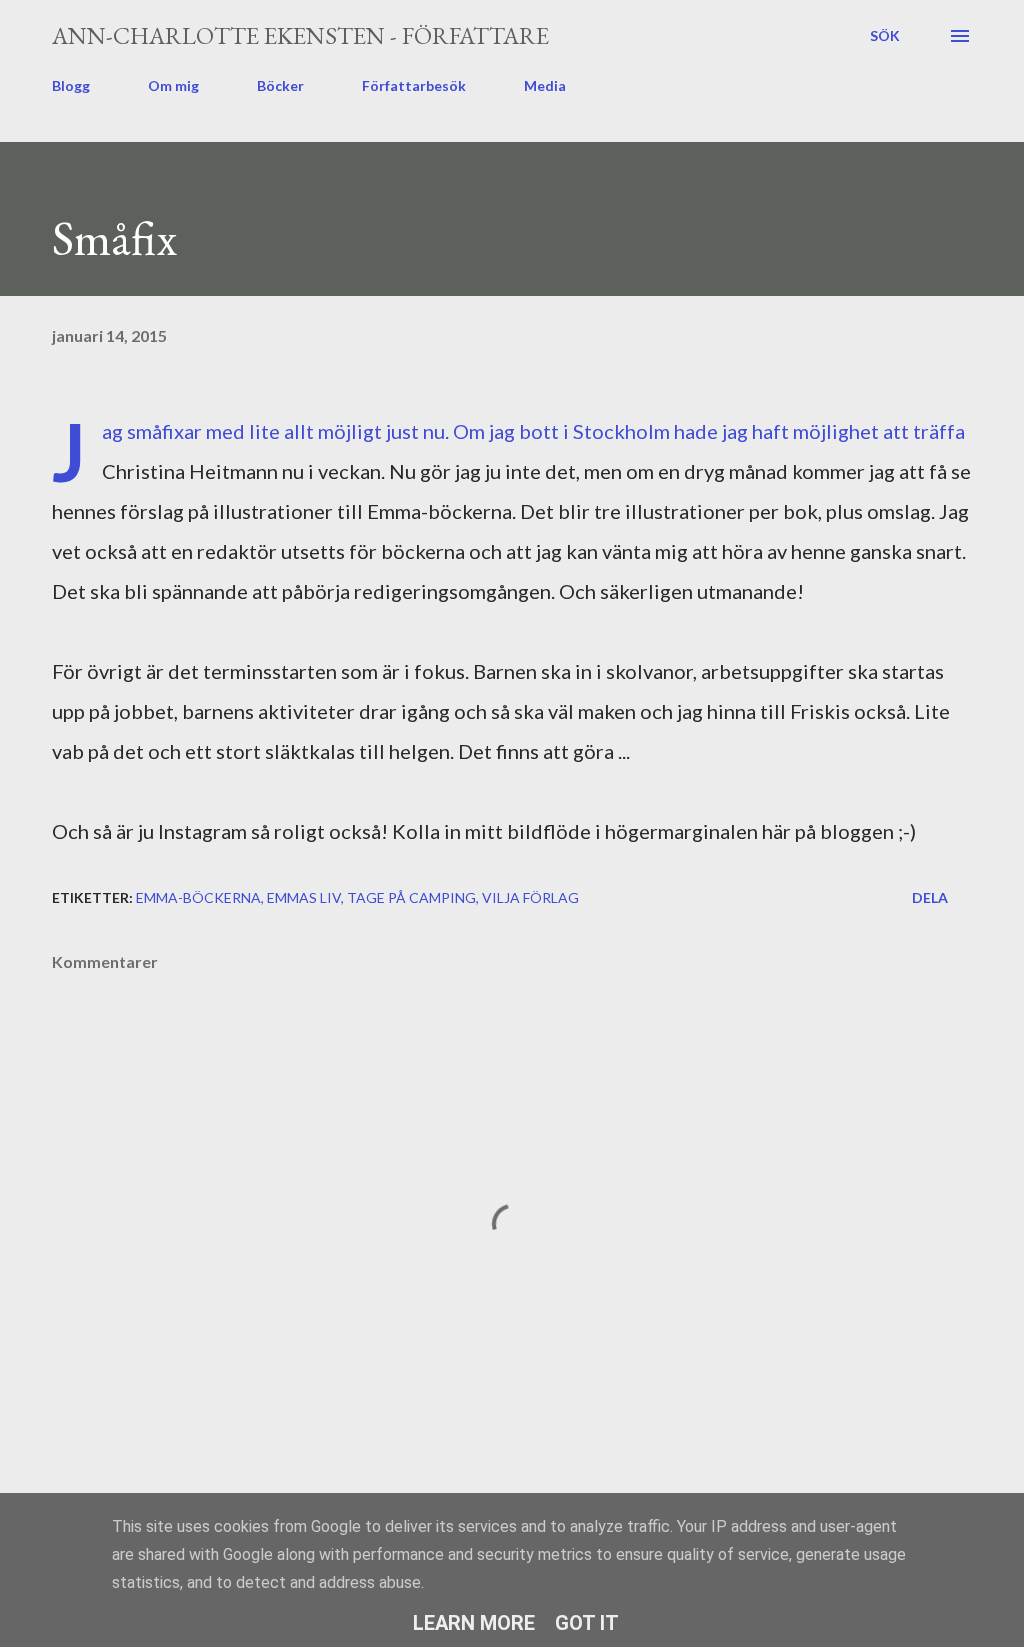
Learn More (474, 1623)
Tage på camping (411, 897)
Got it (587, 1623)
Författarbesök (414, 85)
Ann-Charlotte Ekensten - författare (300, 35)
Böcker (280, 85)
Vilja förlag (530, 897)
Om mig (173, 85)
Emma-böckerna (198, 897)
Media (545, 85)
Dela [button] (930, 897)
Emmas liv (304, 897)
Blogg (71, 85)
